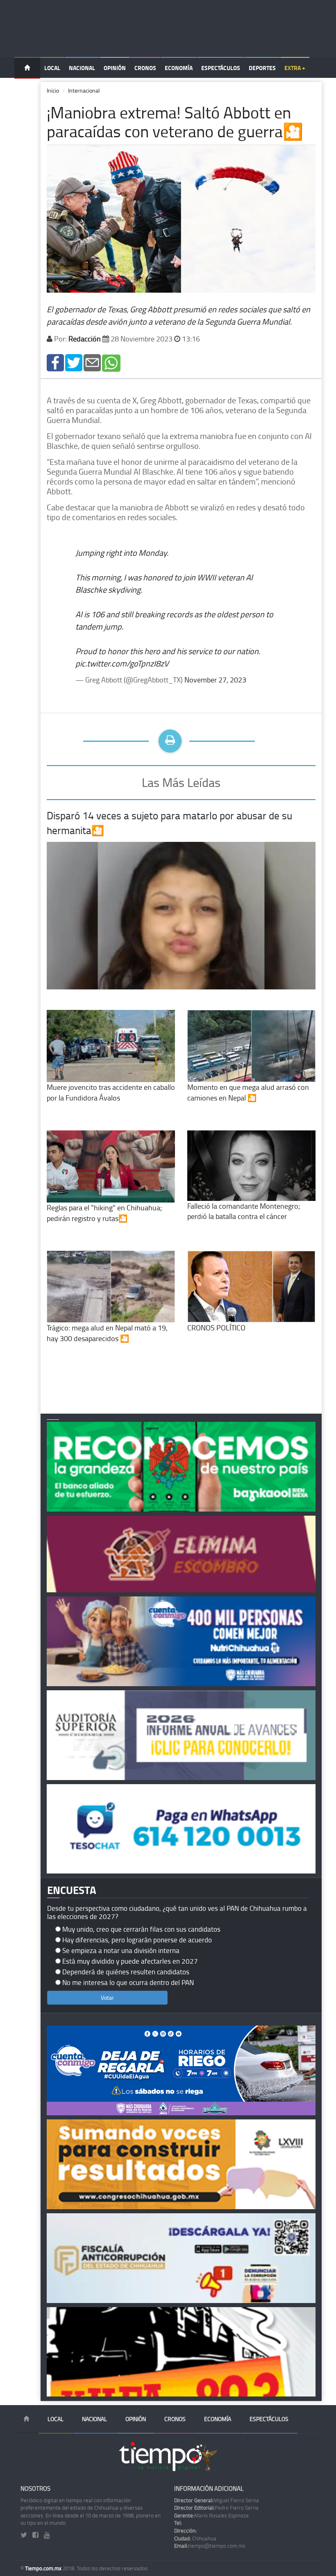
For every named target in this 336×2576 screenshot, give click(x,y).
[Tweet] (74, 362)
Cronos (145, 68)
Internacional (84, 90)
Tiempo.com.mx (44, 2568)
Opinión (115, 68)
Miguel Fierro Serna (217, 2500)
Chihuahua (195, 2538)
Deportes (262, 68)
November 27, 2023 (215, 680)
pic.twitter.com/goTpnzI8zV (122, 663)
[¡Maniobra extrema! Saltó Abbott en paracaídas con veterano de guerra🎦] (55, 362)
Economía (179, 68)
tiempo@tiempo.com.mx (210, 2546)
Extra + (295, 68)
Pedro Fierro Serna (216, 2508)
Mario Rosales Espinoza (211, 2515)
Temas (27, 89)
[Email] (92, 362)
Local (52, 68)
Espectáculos (221, 68)
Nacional (82, 68)
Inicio (53, 90)
